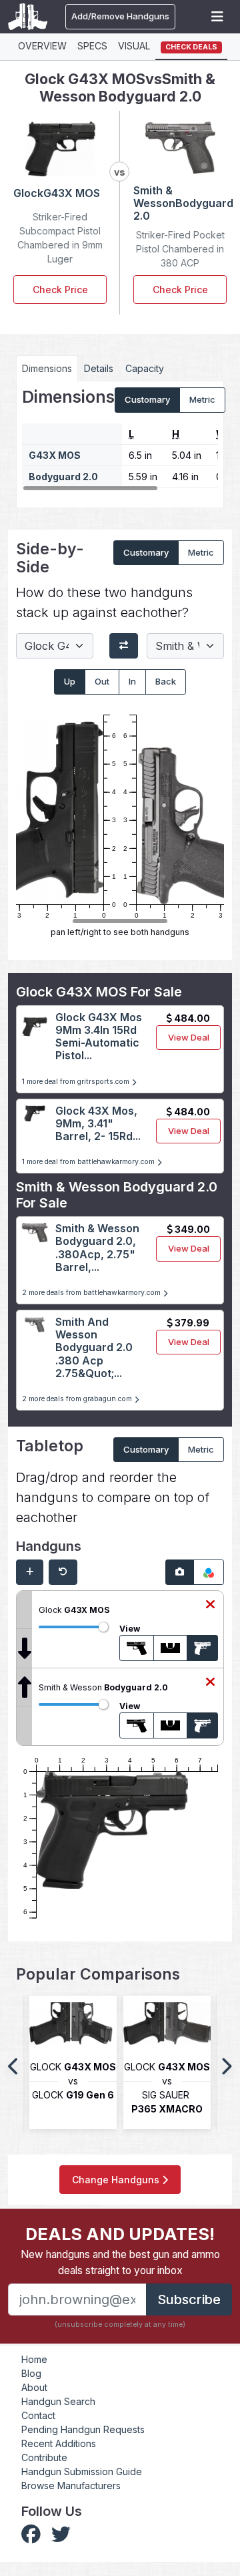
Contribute (44, 2457)
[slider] (103, 1627)
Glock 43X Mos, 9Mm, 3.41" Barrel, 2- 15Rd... (98, 1123)
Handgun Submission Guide (82, 2471)
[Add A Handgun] (30, 1572)
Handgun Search (58, 2401)
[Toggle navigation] (217, 17)
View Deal (189, 1037)
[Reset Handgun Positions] (63, 1572)
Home (34, 2359)
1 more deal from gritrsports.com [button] (77, 1082)
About (34, 2387)
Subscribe (189, 2299)
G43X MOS (55, 455)
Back (166, 681)
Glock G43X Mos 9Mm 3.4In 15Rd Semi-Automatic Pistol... (99, 1037)
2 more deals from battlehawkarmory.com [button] (92, 1293)
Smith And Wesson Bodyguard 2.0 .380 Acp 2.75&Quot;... (94, 1347)
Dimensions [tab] (47, 368)
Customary (147, 399)
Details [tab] (99, 368)
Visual (134, 46)
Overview (42, 46)
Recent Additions (59, 2443)
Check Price (60, 290)
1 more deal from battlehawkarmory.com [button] (89, 1162)
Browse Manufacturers (71, 2486)
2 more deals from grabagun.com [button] (78, 1399)
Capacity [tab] (145, 368)
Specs (92, 46)
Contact (38, 2415)
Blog (31, 2373)
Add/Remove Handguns (120, 16)
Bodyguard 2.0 (63, 477)
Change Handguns (117, 2180)
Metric (202, 399)
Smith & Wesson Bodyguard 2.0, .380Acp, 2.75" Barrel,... (97, 1248)
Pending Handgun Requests (83, 2429)
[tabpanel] (120, 439)
